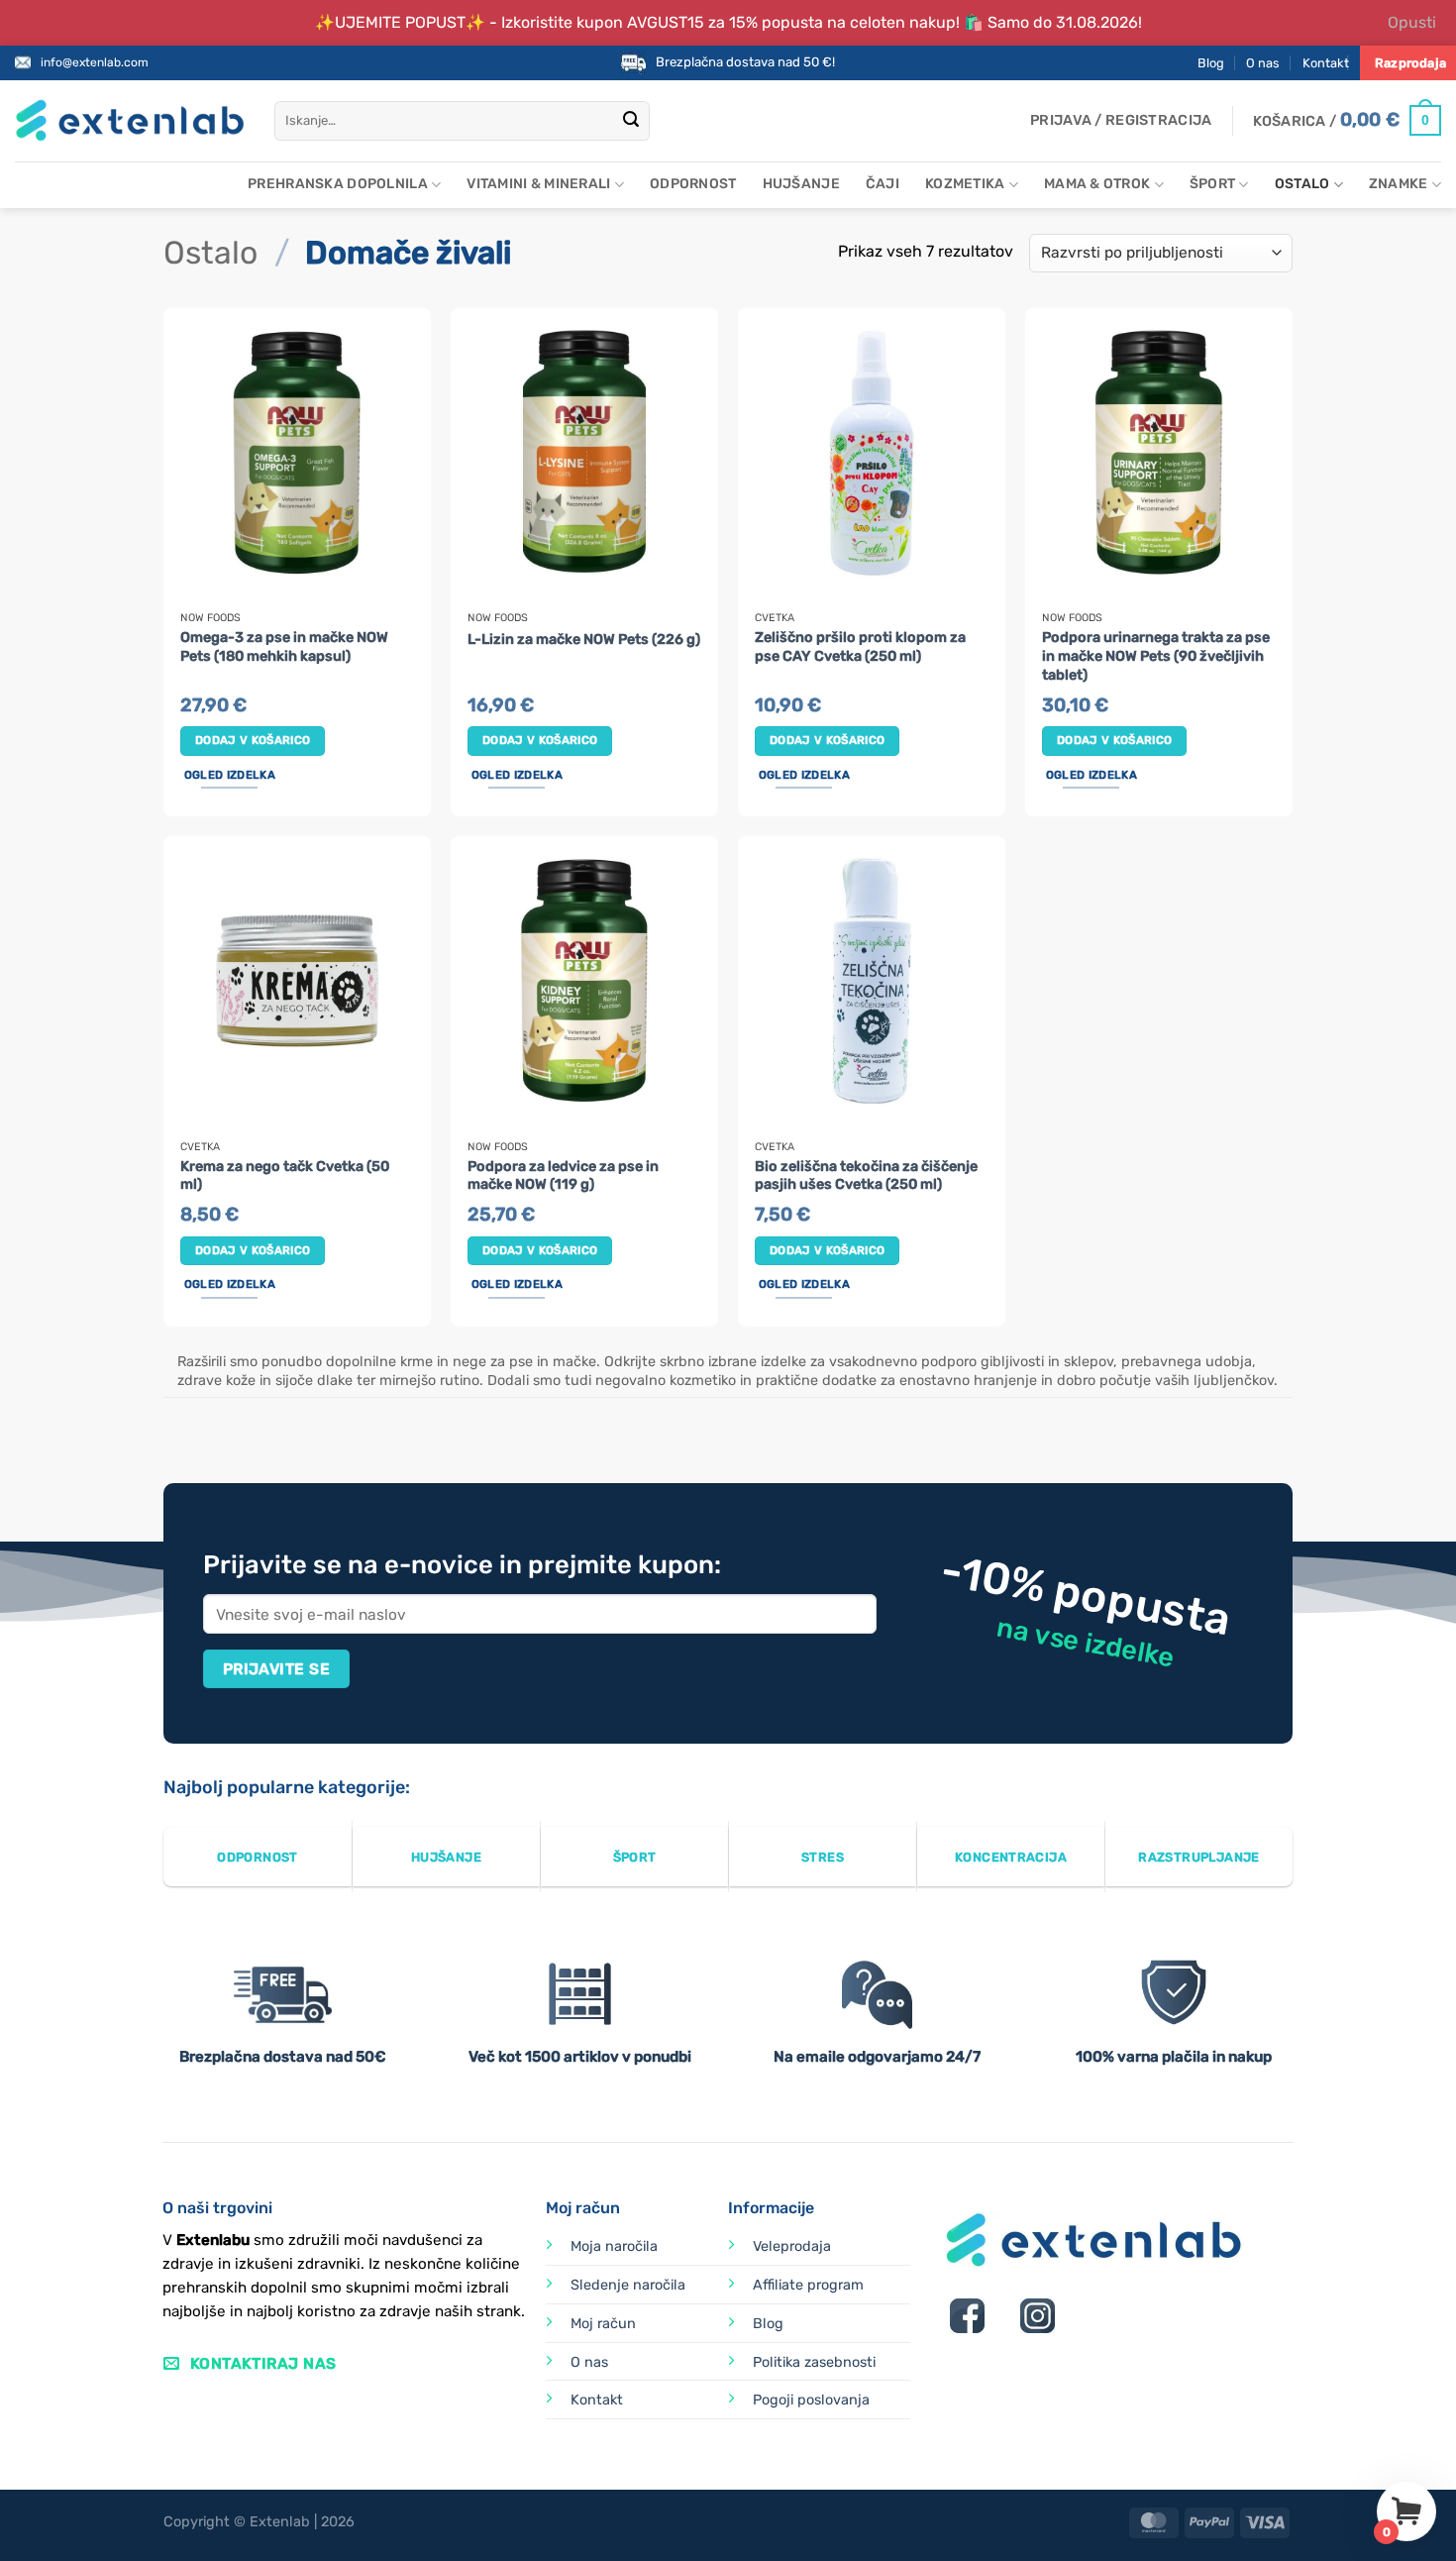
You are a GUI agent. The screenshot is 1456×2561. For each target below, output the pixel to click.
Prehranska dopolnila (338, 184)
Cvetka (775, 618)
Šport (1212, 184)
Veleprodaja (792, 2246)
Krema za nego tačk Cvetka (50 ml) (285, 1176)
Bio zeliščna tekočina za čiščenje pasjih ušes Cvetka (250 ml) (866, 1176)
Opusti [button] (1412, 22)
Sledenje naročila (628, 2285)
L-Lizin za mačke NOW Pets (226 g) (584, 640)
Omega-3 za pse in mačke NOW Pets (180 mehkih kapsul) (284, 647)
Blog (1211, 63)
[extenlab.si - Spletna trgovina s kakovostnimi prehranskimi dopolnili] (130, 120)
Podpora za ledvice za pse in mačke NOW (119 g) (563, 1176)
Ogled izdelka (230, 775)
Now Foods (210, 618)
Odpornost (693, 184)
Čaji (883, 184)
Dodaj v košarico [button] (253, 740)
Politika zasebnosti (814, 2362)
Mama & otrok (1097, 184)
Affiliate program (808, 2285)
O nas (1263, 63)
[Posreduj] (631, 121)
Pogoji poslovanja (811, 2400)
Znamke (1399, 184)
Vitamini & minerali (538, 184)
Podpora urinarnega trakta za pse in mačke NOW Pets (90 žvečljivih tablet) (1156, 656)
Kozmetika (965, 184)
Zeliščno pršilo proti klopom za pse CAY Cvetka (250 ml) (860, 647)
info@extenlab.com (95, 62)
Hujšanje (801, 184)
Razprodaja (1410, 63)
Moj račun (603, 2324)
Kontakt (1326, 63)
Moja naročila (614, 2246)
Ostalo (1302, 184)
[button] (1121, 121)
